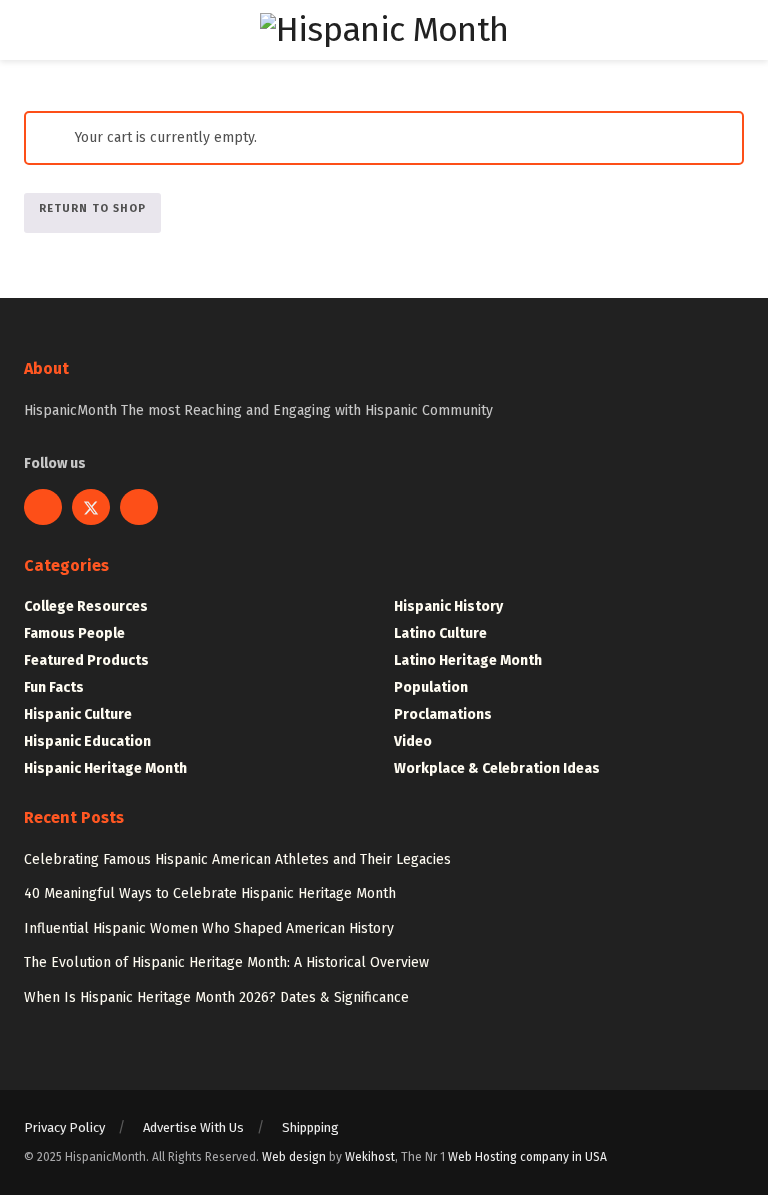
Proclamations (443, 714)
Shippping (310, 1127)
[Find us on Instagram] (139, 507)
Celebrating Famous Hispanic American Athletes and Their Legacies (237, 859)
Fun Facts (54, 687)
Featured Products (86, 660)
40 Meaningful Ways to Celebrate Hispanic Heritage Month (210, 893)
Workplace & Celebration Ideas (497, 768)
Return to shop (92, 208)
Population (431, 687)
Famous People (74, 633)
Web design (294, 1157)
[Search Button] (735, 30)
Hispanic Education (87, 741)
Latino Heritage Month (468, 660)
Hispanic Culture (78, 714)
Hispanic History (448, 606)
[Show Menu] (32, 30)
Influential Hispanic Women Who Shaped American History (209, 928)
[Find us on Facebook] (43, 507)
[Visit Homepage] (384, 30)
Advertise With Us (193, 1127)
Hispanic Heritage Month (105, 768)
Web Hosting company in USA (527, 1157)
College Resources (86, 606)
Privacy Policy (64, 1127)
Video (413, 741)
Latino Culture (440, 633)
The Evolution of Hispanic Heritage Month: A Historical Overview (226, 962)
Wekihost (370, 1157)
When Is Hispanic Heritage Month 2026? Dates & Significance (216, 997)
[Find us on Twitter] (91, 507)
